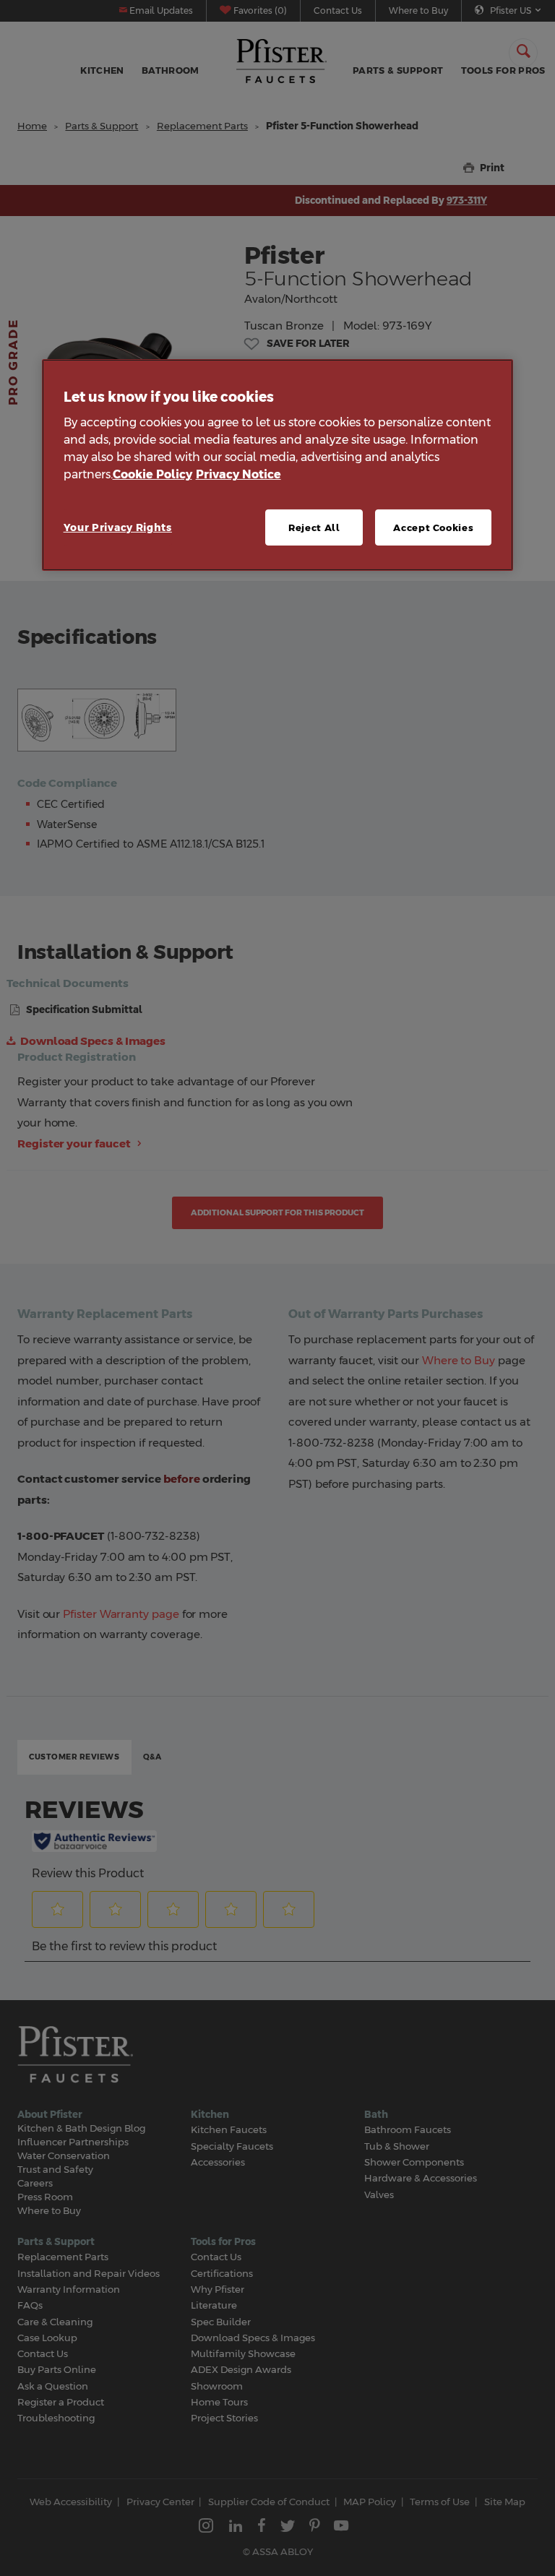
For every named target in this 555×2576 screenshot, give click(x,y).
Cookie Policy (152, 474)
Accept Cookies (433, 527)
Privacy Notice (238, 474)
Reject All (314, 527)
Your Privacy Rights (118, 527)
